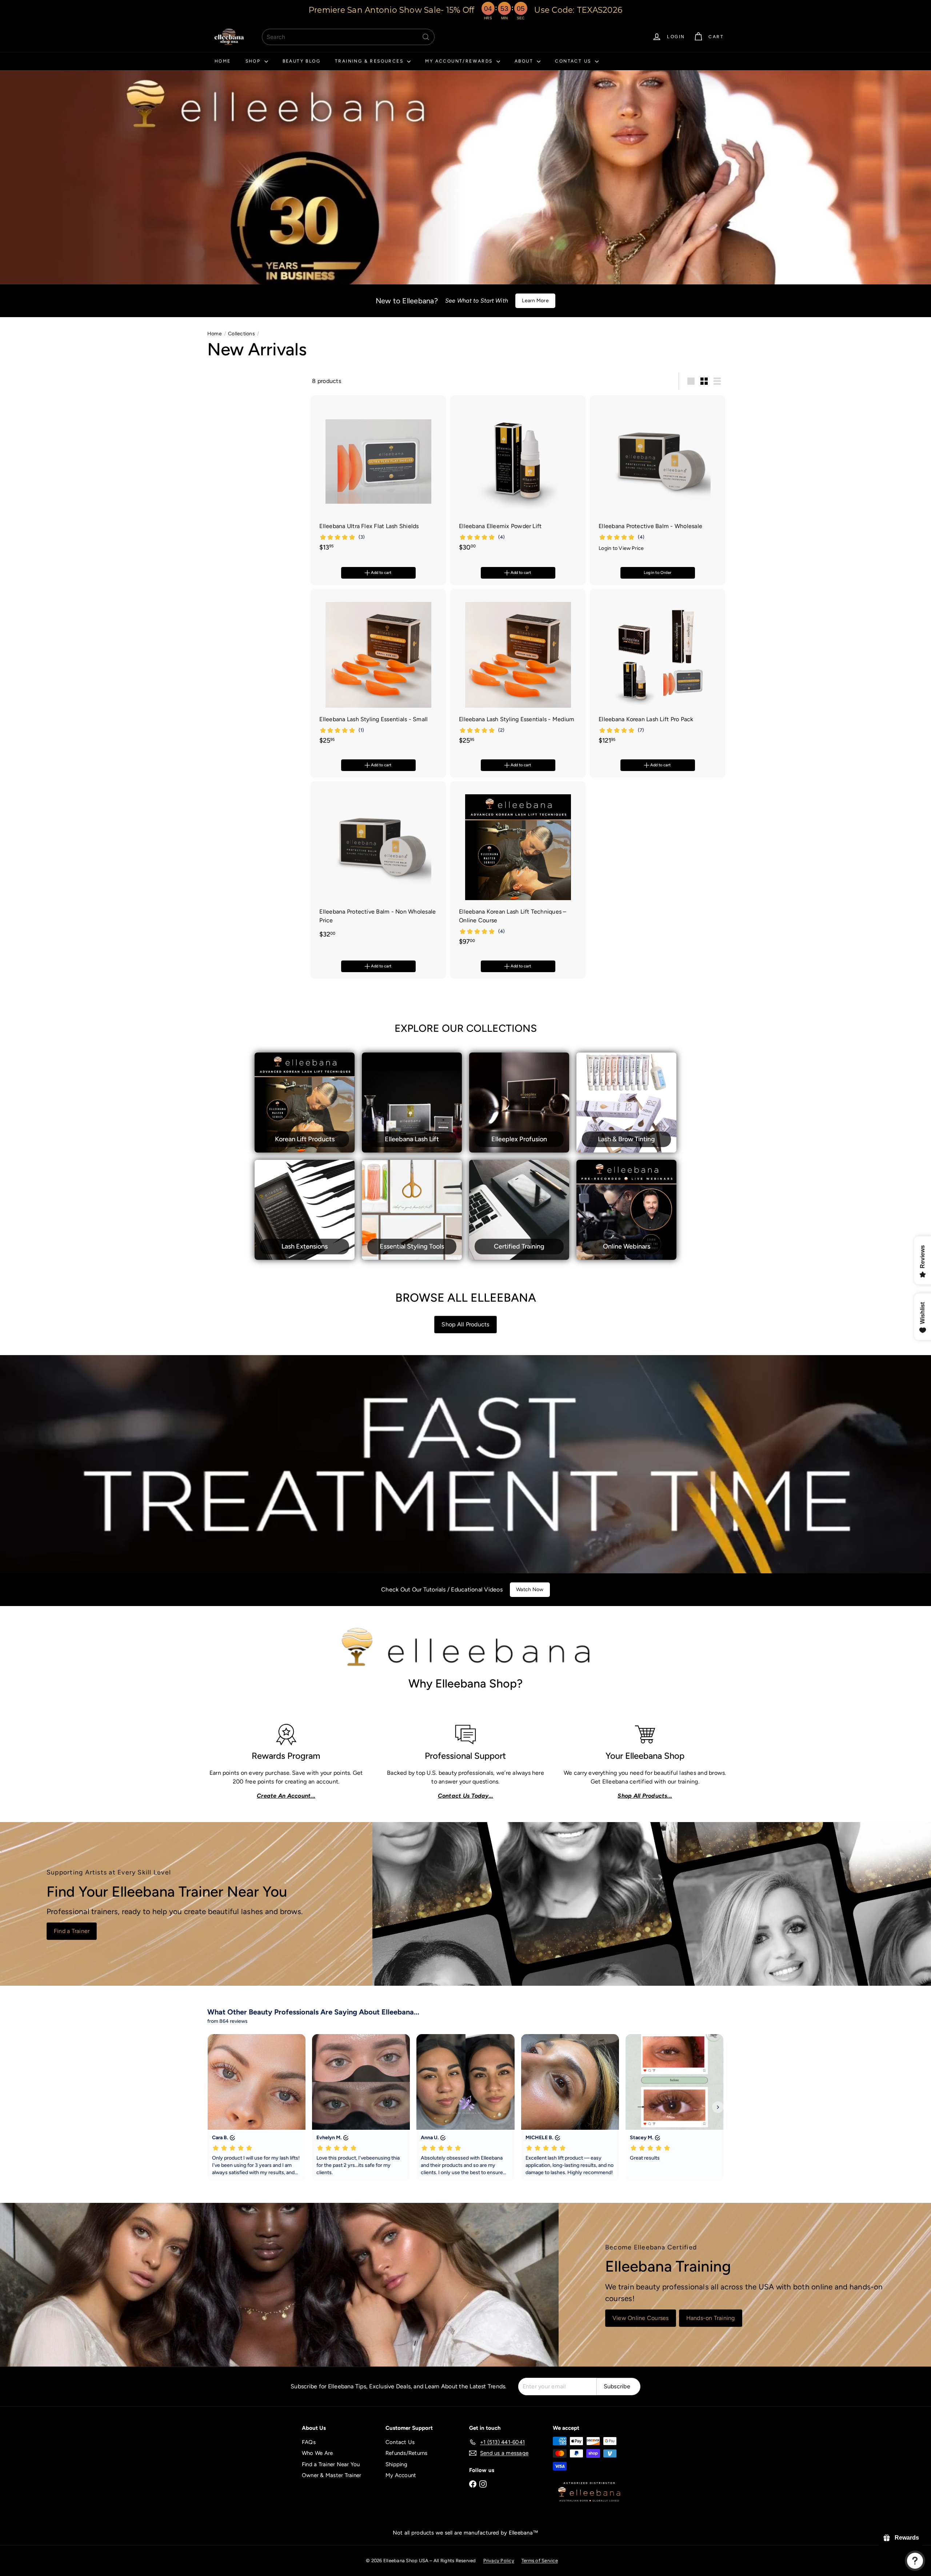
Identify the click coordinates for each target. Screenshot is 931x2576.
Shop (254, 61)
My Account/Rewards (460, 61)
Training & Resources (370, 61)
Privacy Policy (499, 2561)
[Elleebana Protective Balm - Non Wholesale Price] (378, 864)
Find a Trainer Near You (331, 2464)
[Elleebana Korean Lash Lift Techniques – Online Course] (518, 867)
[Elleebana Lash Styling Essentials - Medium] (518, 670)
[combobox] (348, 37)
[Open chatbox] (915, 2561)
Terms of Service (540, 2561)
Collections (241, 334)
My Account (401, 2475)
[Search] (426, 37)
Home (223, 61)
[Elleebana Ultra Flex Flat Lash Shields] (378, 477)
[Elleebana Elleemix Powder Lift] (518, 477)
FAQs (309, 2442)
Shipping (396, 2464)
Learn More (535, 301)
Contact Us (574, 61)
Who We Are (317, 2453)
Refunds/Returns (407, 2453)
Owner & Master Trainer (331, 2475)
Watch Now (530, 1589)
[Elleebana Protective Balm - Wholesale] (658, 477)
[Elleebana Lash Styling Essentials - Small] (378, 670)
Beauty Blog (301, 61)
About (525, 61)
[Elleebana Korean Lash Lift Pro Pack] (658, 670)
